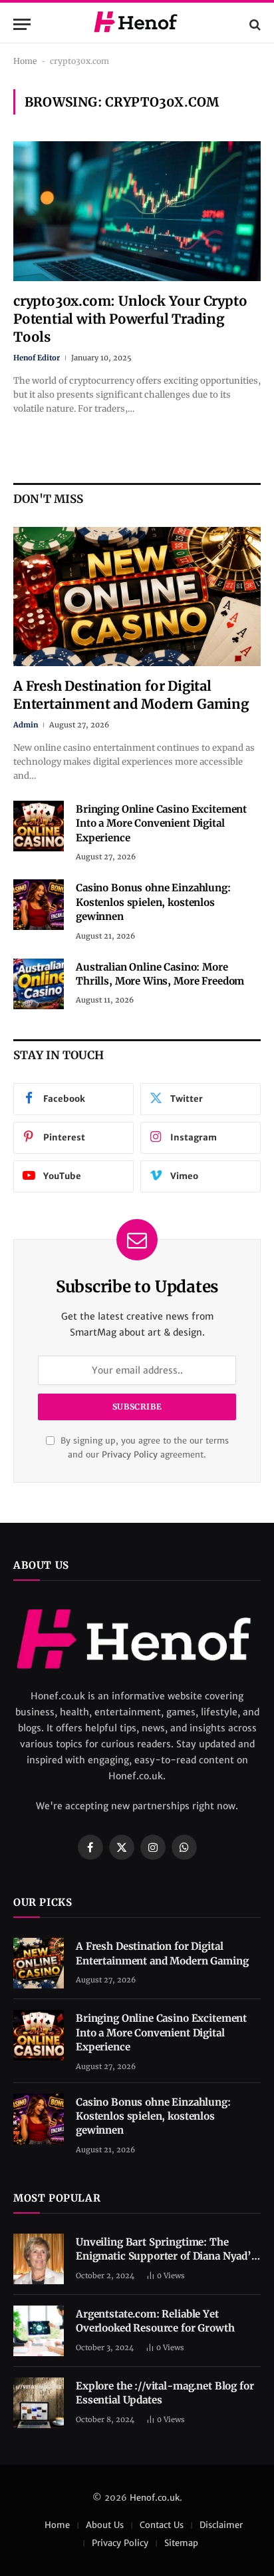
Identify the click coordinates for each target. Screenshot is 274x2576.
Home (25, 61)
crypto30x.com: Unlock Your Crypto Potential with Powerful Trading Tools (130, 319)
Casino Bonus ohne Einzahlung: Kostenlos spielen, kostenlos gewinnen (153, 902)
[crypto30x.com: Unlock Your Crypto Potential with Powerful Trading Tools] (137, 211)
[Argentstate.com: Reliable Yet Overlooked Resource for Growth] (39, 2331)
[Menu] (22, 24)
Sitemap (181, 2543)
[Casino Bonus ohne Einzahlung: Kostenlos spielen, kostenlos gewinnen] (39, 905)
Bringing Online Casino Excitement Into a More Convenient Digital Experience (161, 823)
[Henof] (137, 24)
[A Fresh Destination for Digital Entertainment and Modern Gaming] (137, 597)
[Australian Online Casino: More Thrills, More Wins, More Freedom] (39, 984)
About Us (105, 2525)
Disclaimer (221, 2525)
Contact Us (162, 2525)
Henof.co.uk (155, 2498)
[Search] (254, 24)
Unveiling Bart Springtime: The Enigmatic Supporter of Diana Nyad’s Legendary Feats (166, 2256)
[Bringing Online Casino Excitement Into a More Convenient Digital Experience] (39, 826)
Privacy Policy (130, 1455)
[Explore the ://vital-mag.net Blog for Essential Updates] (39, 2403)
